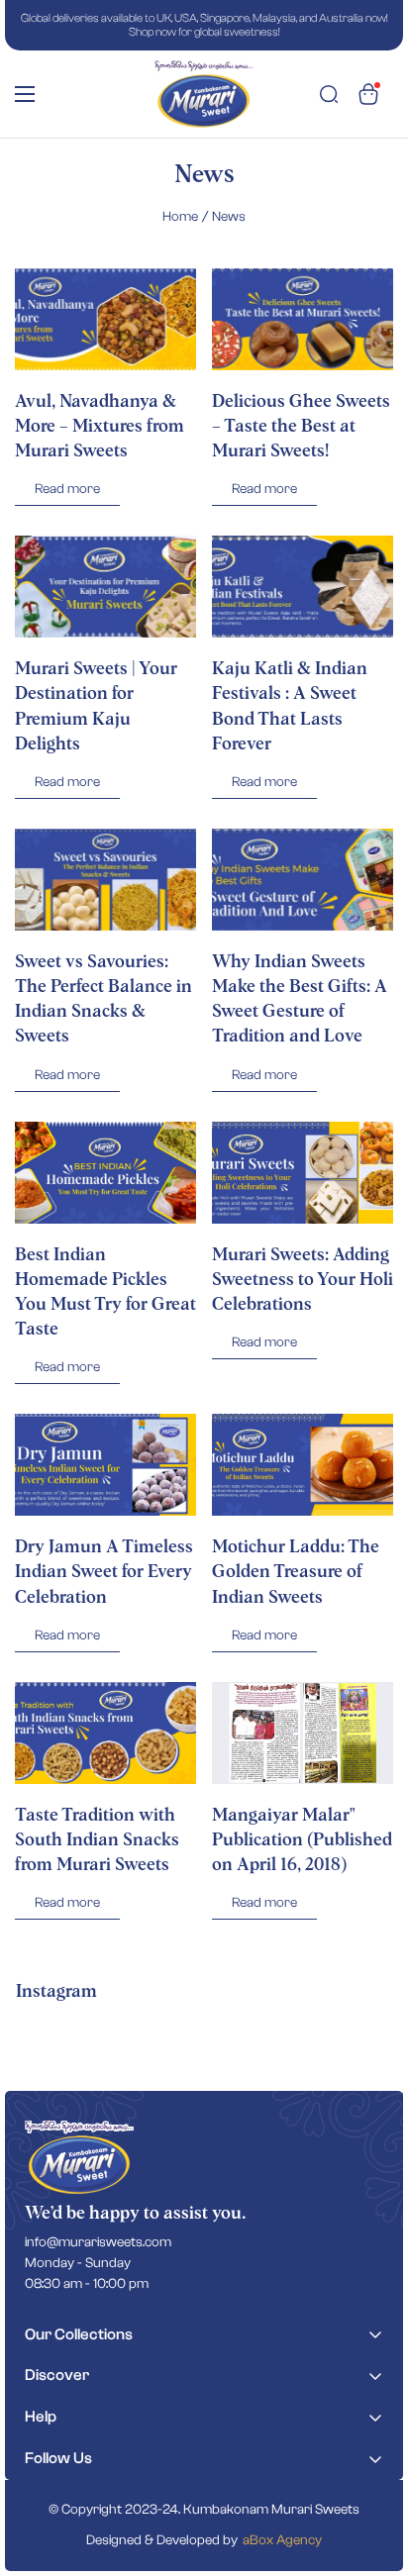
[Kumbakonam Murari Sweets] (204, 94)
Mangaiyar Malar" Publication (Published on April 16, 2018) (302, 1840)
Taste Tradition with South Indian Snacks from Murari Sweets (97, 1840)
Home (180, 217)
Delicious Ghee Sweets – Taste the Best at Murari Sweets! (301, 427)
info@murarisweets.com (98, 2242)
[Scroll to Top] (372, 2471)
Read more (67, 489)
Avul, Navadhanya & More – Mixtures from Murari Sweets (100, 427)
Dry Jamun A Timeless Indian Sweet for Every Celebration (104, 1572)
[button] (368, 94)
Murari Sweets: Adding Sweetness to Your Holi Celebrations (303, 1280)
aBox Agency (282, 2540)
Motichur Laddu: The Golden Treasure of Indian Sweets (296, 1572)
